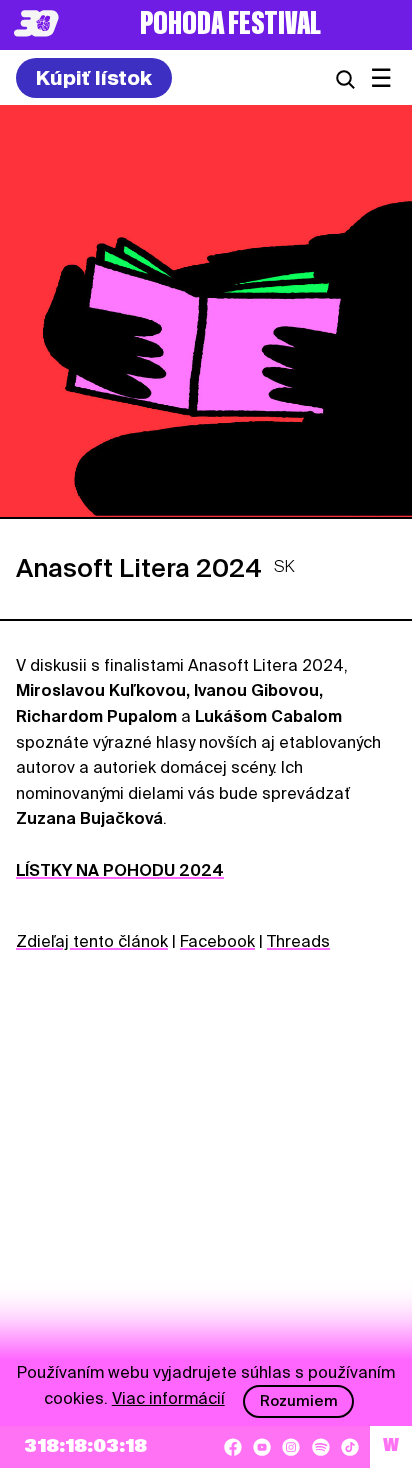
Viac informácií (168, 1398)
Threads (298, 941)
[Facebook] (233, 1447)
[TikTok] (350, 1447)
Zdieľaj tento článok (92, 941)
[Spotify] (321, 1447)
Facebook (217, 941)
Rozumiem (299, 1401)
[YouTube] (262, 1447)
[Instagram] (291, 1447)
